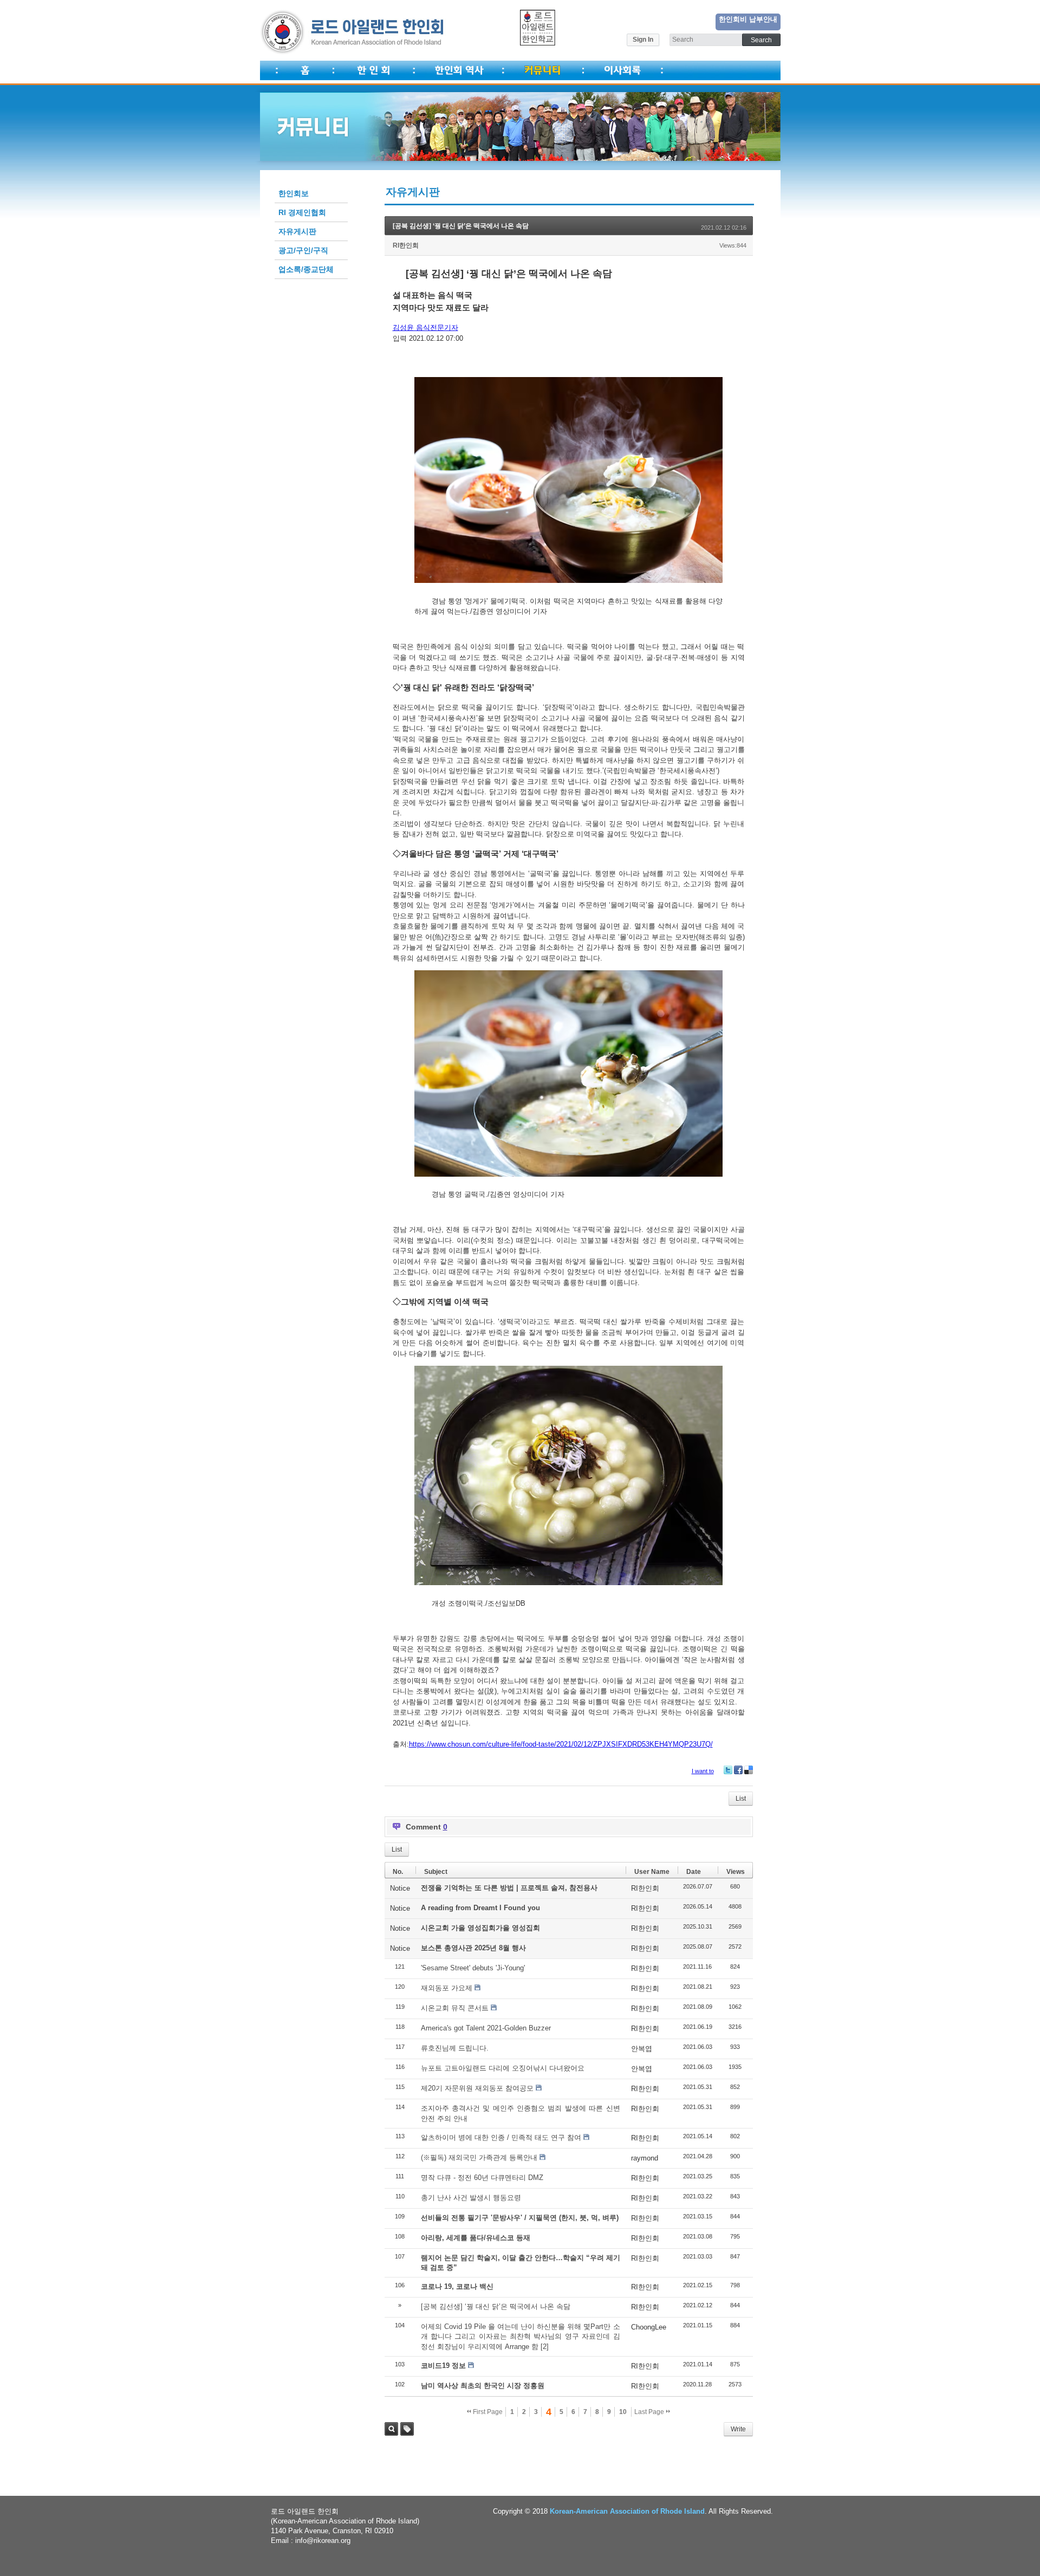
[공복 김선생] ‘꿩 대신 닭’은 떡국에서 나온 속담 (461, 226)
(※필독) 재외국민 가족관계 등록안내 (479, 2158)
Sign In (643, 40)
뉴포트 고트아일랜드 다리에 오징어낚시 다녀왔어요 (503, 2068)
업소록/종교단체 (306, 269)
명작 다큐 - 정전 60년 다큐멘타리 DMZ (482, 2178)
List (741, 1799)
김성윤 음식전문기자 (425, 327)
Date (694, 1872)
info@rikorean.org (323, 2541)
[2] (545, 2347)
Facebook (738, 1770)
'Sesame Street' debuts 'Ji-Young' (473, 1968)
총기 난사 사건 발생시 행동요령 (471, 2198)
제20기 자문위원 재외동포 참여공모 (477, 2088)
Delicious (749, 1770)
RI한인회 (406, 245)
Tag (407, 2429)
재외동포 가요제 (447, 1988)
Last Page (650, 2412)
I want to (703, 1771)
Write (738, 2429)
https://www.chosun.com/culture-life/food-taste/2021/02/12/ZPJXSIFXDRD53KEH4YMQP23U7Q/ (561, 1744)
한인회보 (294, 193)
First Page (487, 2412)
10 (623, 2412)
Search (391, 2429)
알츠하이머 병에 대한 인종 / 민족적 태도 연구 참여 (501, 2137)
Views (736, 1872)
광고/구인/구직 (303, 250)
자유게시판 (297, 231)
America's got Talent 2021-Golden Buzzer (486, 2028)
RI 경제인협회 (302, 212)
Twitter (728, 1770)
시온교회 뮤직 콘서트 (455, 2008)
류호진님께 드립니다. (455, 2048)
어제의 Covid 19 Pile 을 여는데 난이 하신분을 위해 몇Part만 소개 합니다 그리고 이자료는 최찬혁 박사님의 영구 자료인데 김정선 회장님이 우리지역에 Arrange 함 (521, 2336)
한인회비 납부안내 (748, 19)
